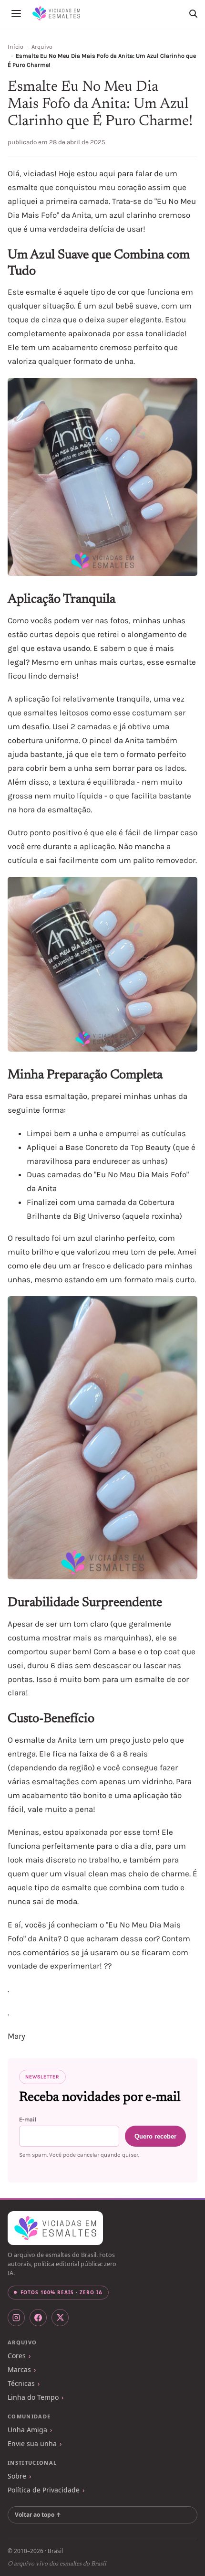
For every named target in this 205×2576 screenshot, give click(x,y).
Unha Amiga (27, 2430)
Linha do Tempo (33, 2397)
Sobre (17, 2476)
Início (15, 47)
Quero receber (155, 2136)
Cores (17, 2356)
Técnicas (21, 2383)
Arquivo (42, 47)
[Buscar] (193, 13)
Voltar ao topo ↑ (38, 2515)
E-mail (28, 2119)
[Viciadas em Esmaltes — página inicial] (55, 2228)
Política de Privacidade (44, 2490)
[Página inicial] (56, 13)
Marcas (19, 2369)
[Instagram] (16, 2318)
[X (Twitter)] (60, 2318)
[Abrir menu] (16, 13)
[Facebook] (38, 2318)
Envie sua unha (32, 2443)
